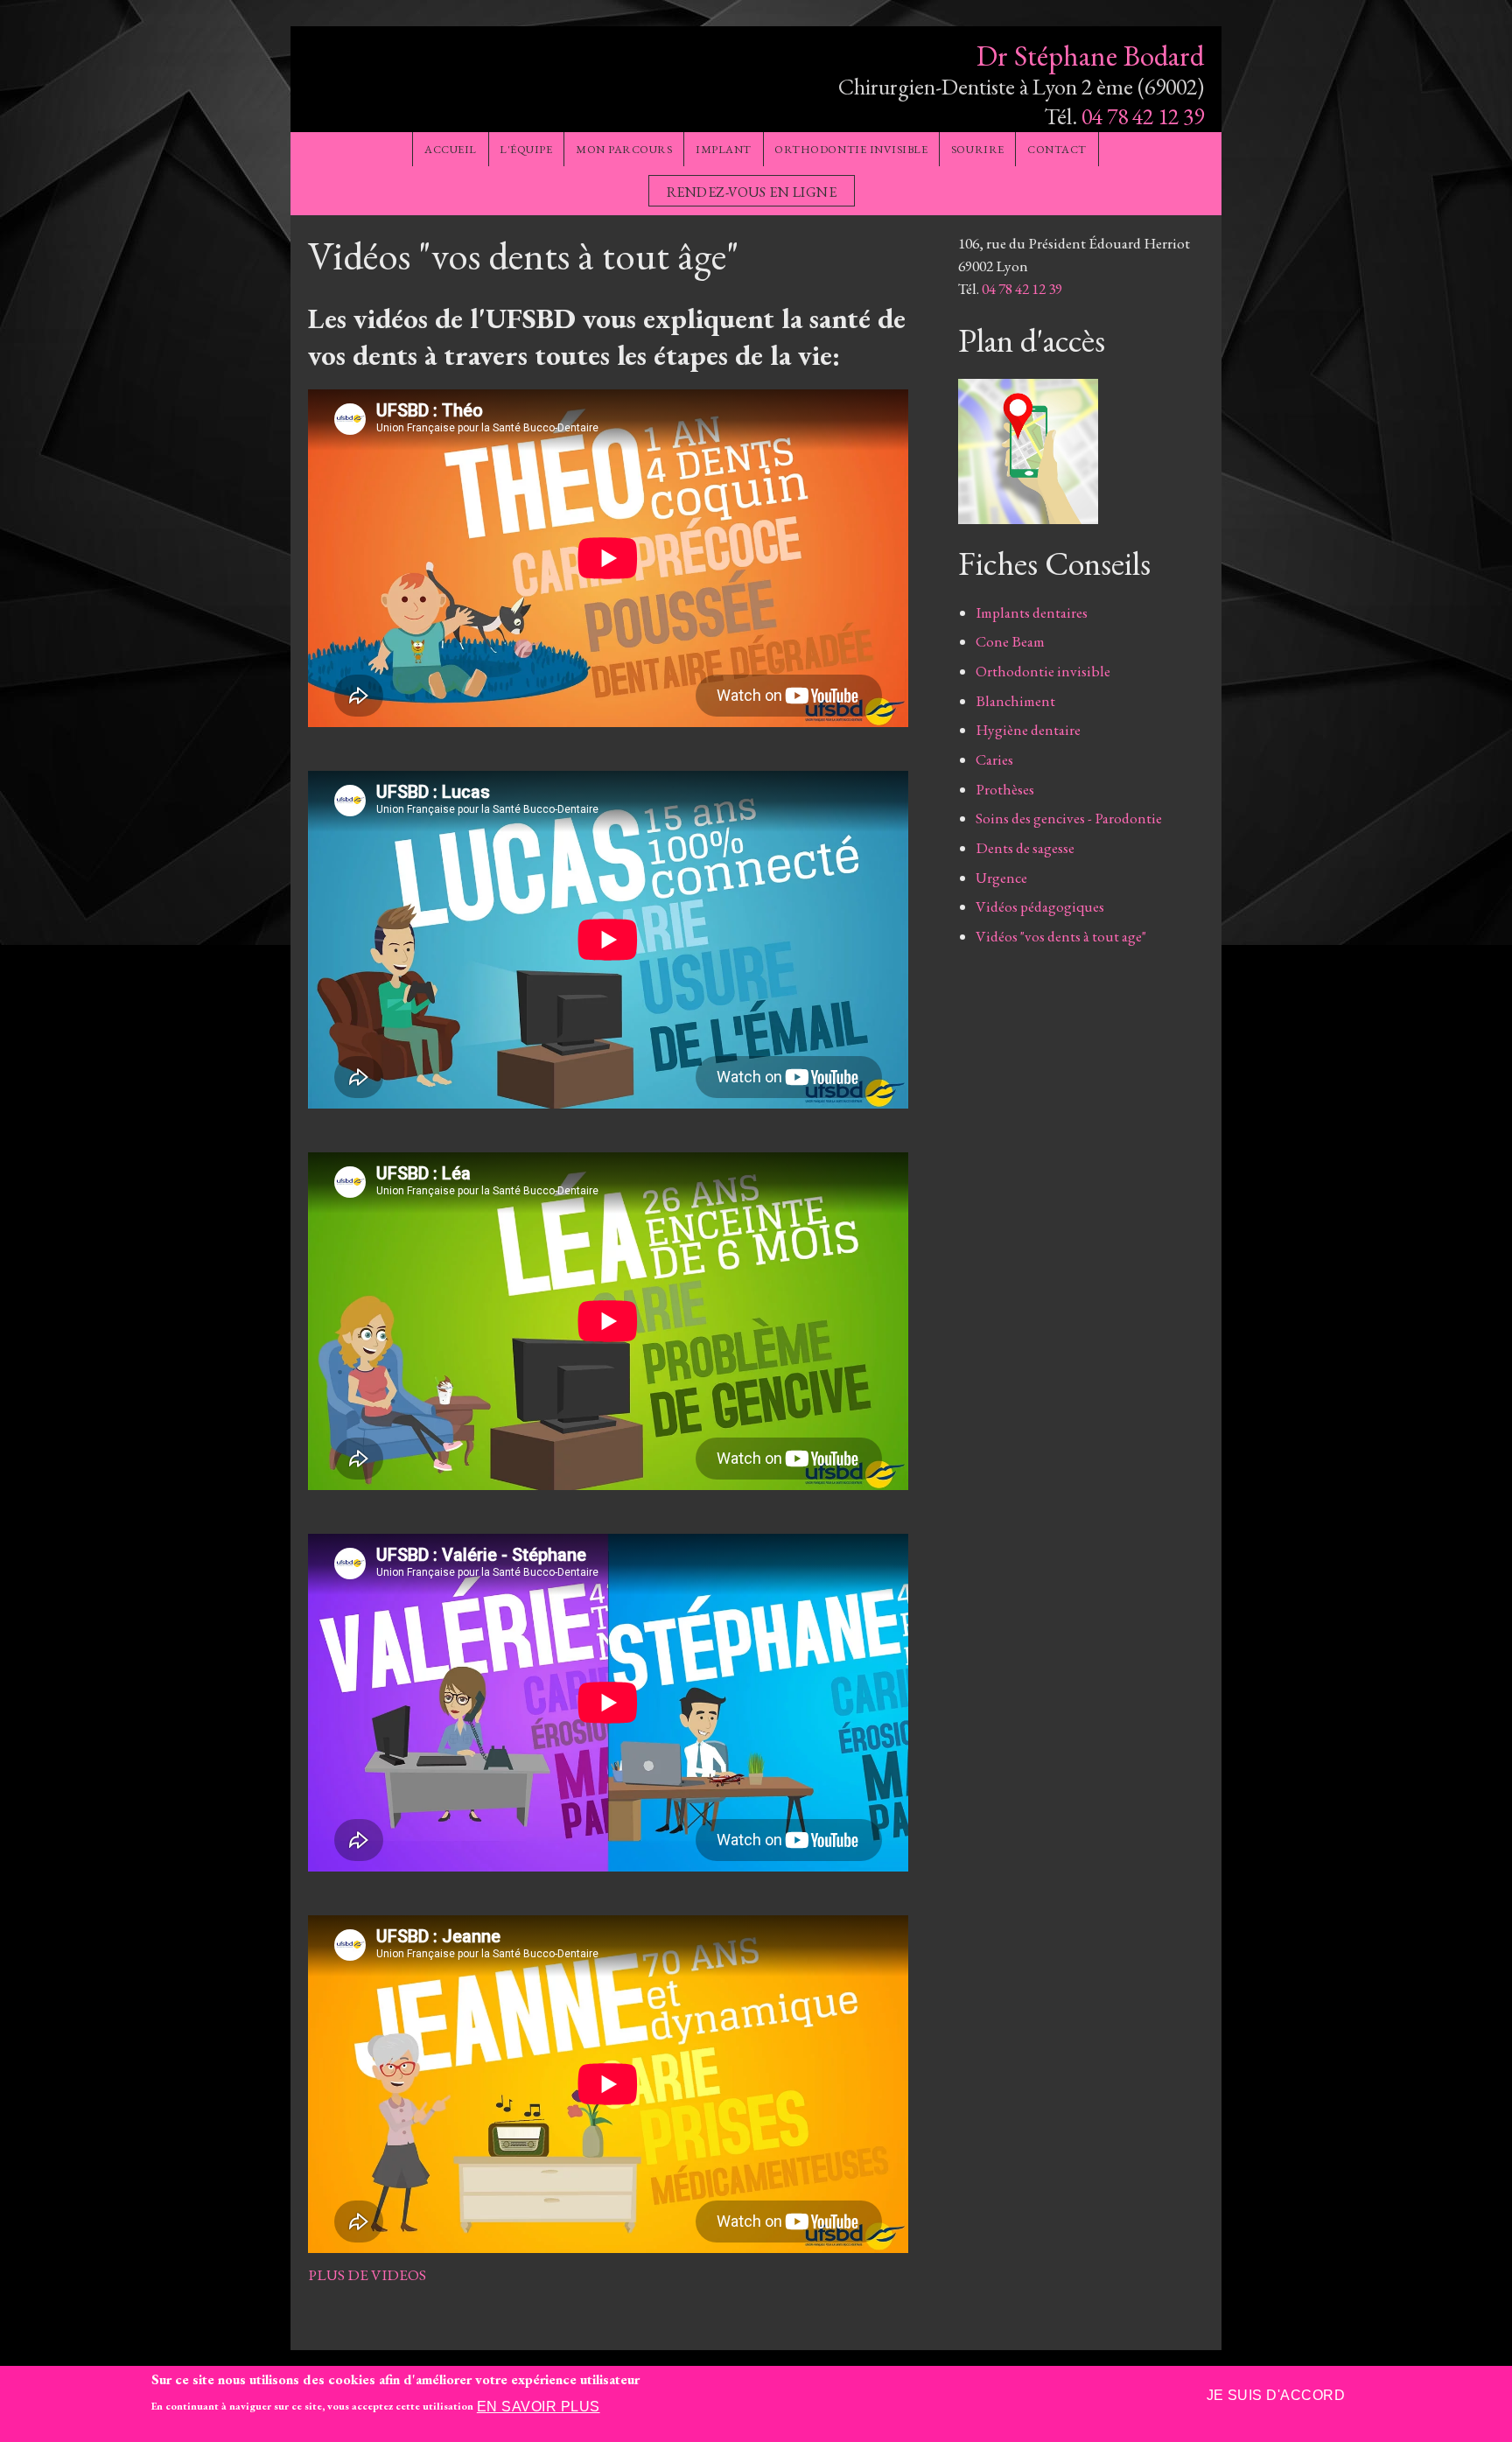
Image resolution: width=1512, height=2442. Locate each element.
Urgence (1001, 878)
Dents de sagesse (1025, 848)
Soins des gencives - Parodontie (1069, 818)
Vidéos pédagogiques (1040, 906)
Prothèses (1005, 789)
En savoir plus (539, 2407)
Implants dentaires (1032, 612)
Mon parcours (624, 149)
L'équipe (526, 149)
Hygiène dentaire (1028, 730)
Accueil (451, 149)
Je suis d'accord (1276, 2395)
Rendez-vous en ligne (752, 192)
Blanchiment (1015, 701)
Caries (994, 759)
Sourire (978, 149)
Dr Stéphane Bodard (1090, 56)
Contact (1057, 149)
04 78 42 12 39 (1143, 116)
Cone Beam (1010, 641)
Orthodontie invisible (851, 149)
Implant (724, 149)
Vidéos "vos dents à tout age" (1061, 936)
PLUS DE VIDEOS (367, 2275)
